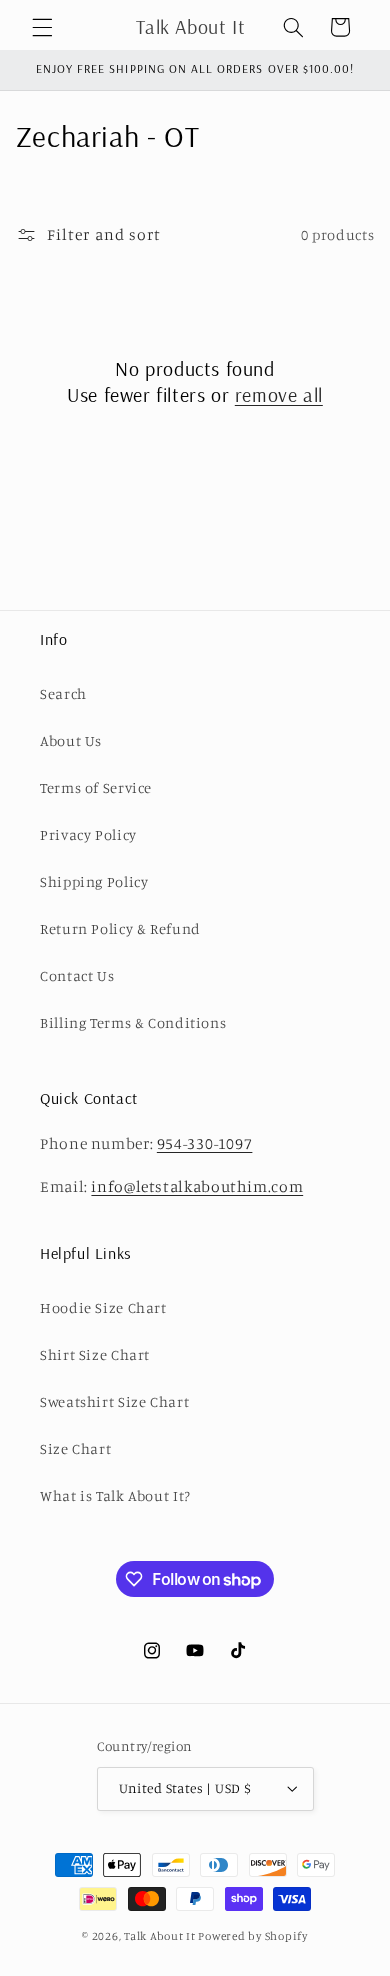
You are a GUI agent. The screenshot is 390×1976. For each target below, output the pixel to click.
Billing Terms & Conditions (133, 1022)
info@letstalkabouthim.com (197, 1186)
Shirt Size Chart (95, 1354)
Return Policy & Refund (120, 928)
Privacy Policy (88, 834)
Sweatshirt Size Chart (114, 1401)
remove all (279, 394)
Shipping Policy (94, 881)
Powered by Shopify (252, 1936)
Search (63, 693)
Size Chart (75, 1448)
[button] (42, 27)
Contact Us (77, 975)
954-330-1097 (205, 1143)
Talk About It (160, 1936)
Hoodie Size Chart (103, 1307)
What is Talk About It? (115, 1495)
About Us (71, 740)
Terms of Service (96, 787)
